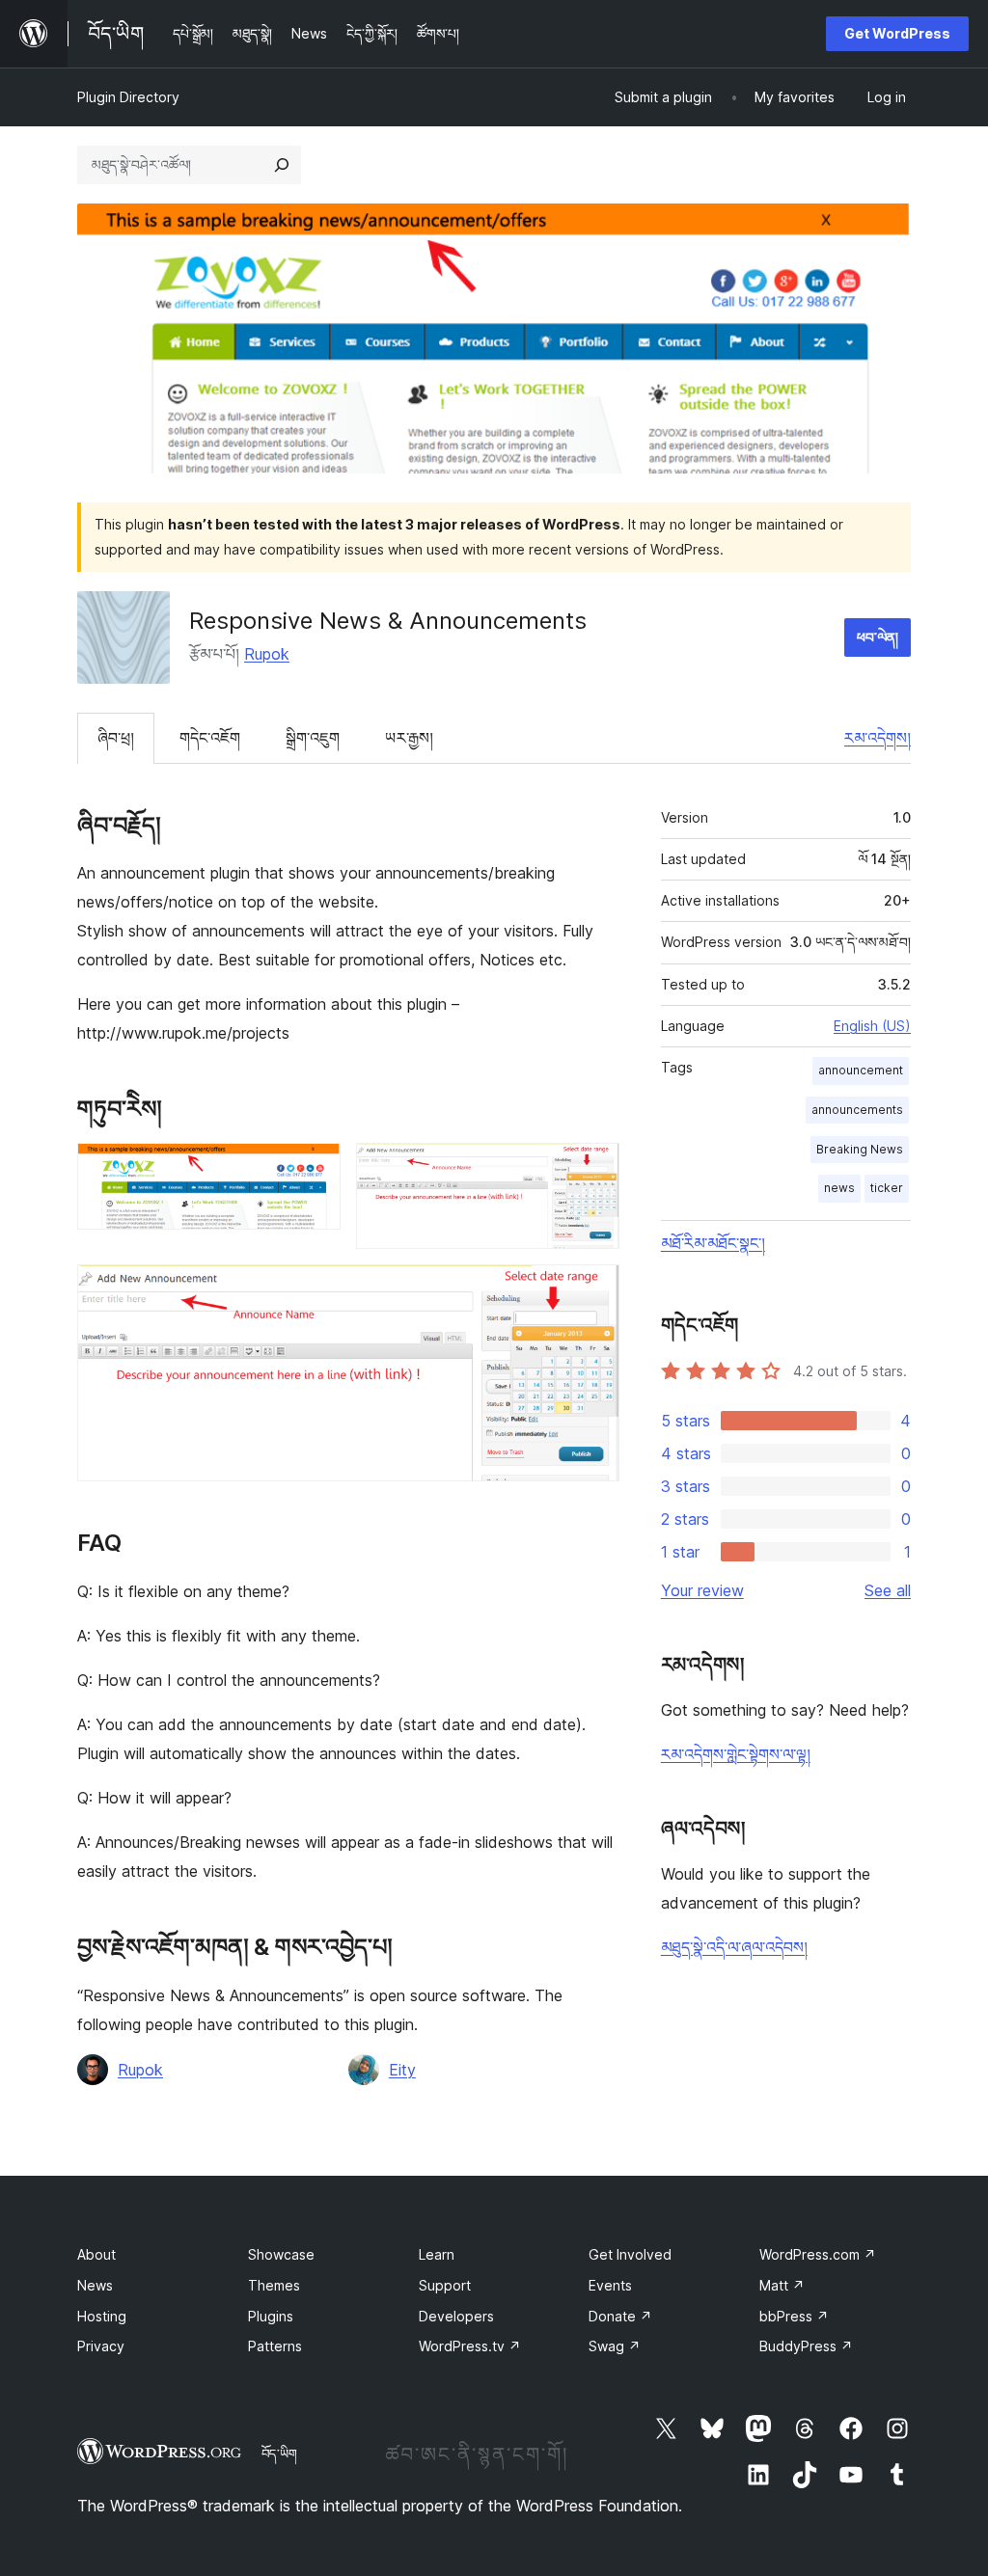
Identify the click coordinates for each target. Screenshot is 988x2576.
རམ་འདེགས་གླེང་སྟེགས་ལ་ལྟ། (736, 1754)
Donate (620, 2316)
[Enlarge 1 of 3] (315, 1169)
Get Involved (630, 2254)
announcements (857, 1110)
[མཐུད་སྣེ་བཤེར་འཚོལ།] (282, 165)
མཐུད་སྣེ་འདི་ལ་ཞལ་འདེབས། (734, 1947)
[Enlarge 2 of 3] (593, 1169)
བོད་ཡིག (279, 2454)
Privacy (101, 2346)
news (839, 1188)
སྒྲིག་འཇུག (313, 738)
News (95, 2285)
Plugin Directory (128, 97)
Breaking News (860, 1149)
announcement (861, 1070)
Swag (615, 2346)
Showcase (281, 2254)
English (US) (872, 1026)
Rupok (267, 654)
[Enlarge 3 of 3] (593, 1290)
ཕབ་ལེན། (878, 637)
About (96, 2254)
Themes (274, 2285)
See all (888, 1590)
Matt (782, 2285)
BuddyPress (806, 2346)
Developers (456, 2316)
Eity (402, 2070)
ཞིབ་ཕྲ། (116, 738)
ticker (887, 1188)
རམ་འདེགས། (878, 738)
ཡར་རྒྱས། (409, 738)
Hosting (102, 2316)
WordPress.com (818, 2254)
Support (445, 2285)
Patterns (275, 2346)
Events (610, 2285)
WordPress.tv (470, 2346)
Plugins (271, 2316)
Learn (437, 2254)
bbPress (794, 2316)
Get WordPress (897, 33)
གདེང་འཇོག (210, 738)
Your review (702, 1590)
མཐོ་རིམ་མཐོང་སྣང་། (713, 1243)
